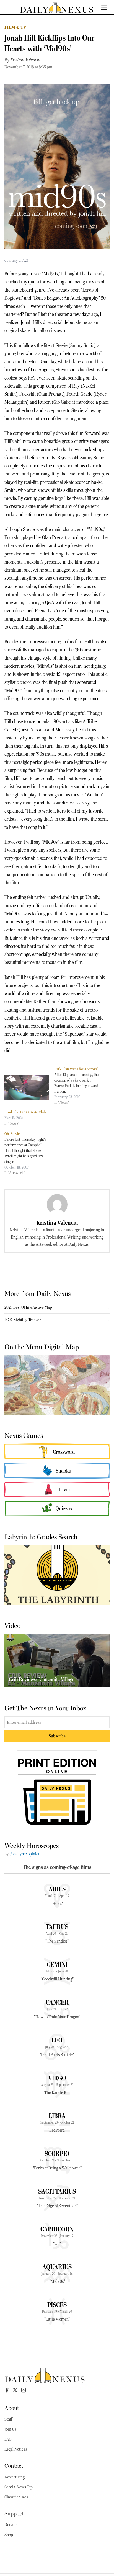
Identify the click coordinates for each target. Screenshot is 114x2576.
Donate (11, 2525)
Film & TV (15, 27)
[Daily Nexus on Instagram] (24, 2390)
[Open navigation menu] (104, 8)
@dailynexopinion (25, 1854)
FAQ (8, 2439)
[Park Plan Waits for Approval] (79, 1086)
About (12, 2407)
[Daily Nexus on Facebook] (7, 2390)
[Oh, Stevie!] (29, 1153)
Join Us (10, 2429)
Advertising (15, 2477)
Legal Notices (16, 2449)
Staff (8, 2419)
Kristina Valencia (25, 60)
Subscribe (57, 1736)
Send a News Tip (19, 2487)
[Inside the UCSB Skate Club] (27, 1088)
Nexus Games (24, 1435)
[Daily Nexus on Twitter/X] (15, 2390)
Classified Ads (16, 2497)
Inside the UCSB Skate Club (25, 1112)
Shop (9, 2535)
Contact (14, 2465)
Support (14, 2513)
